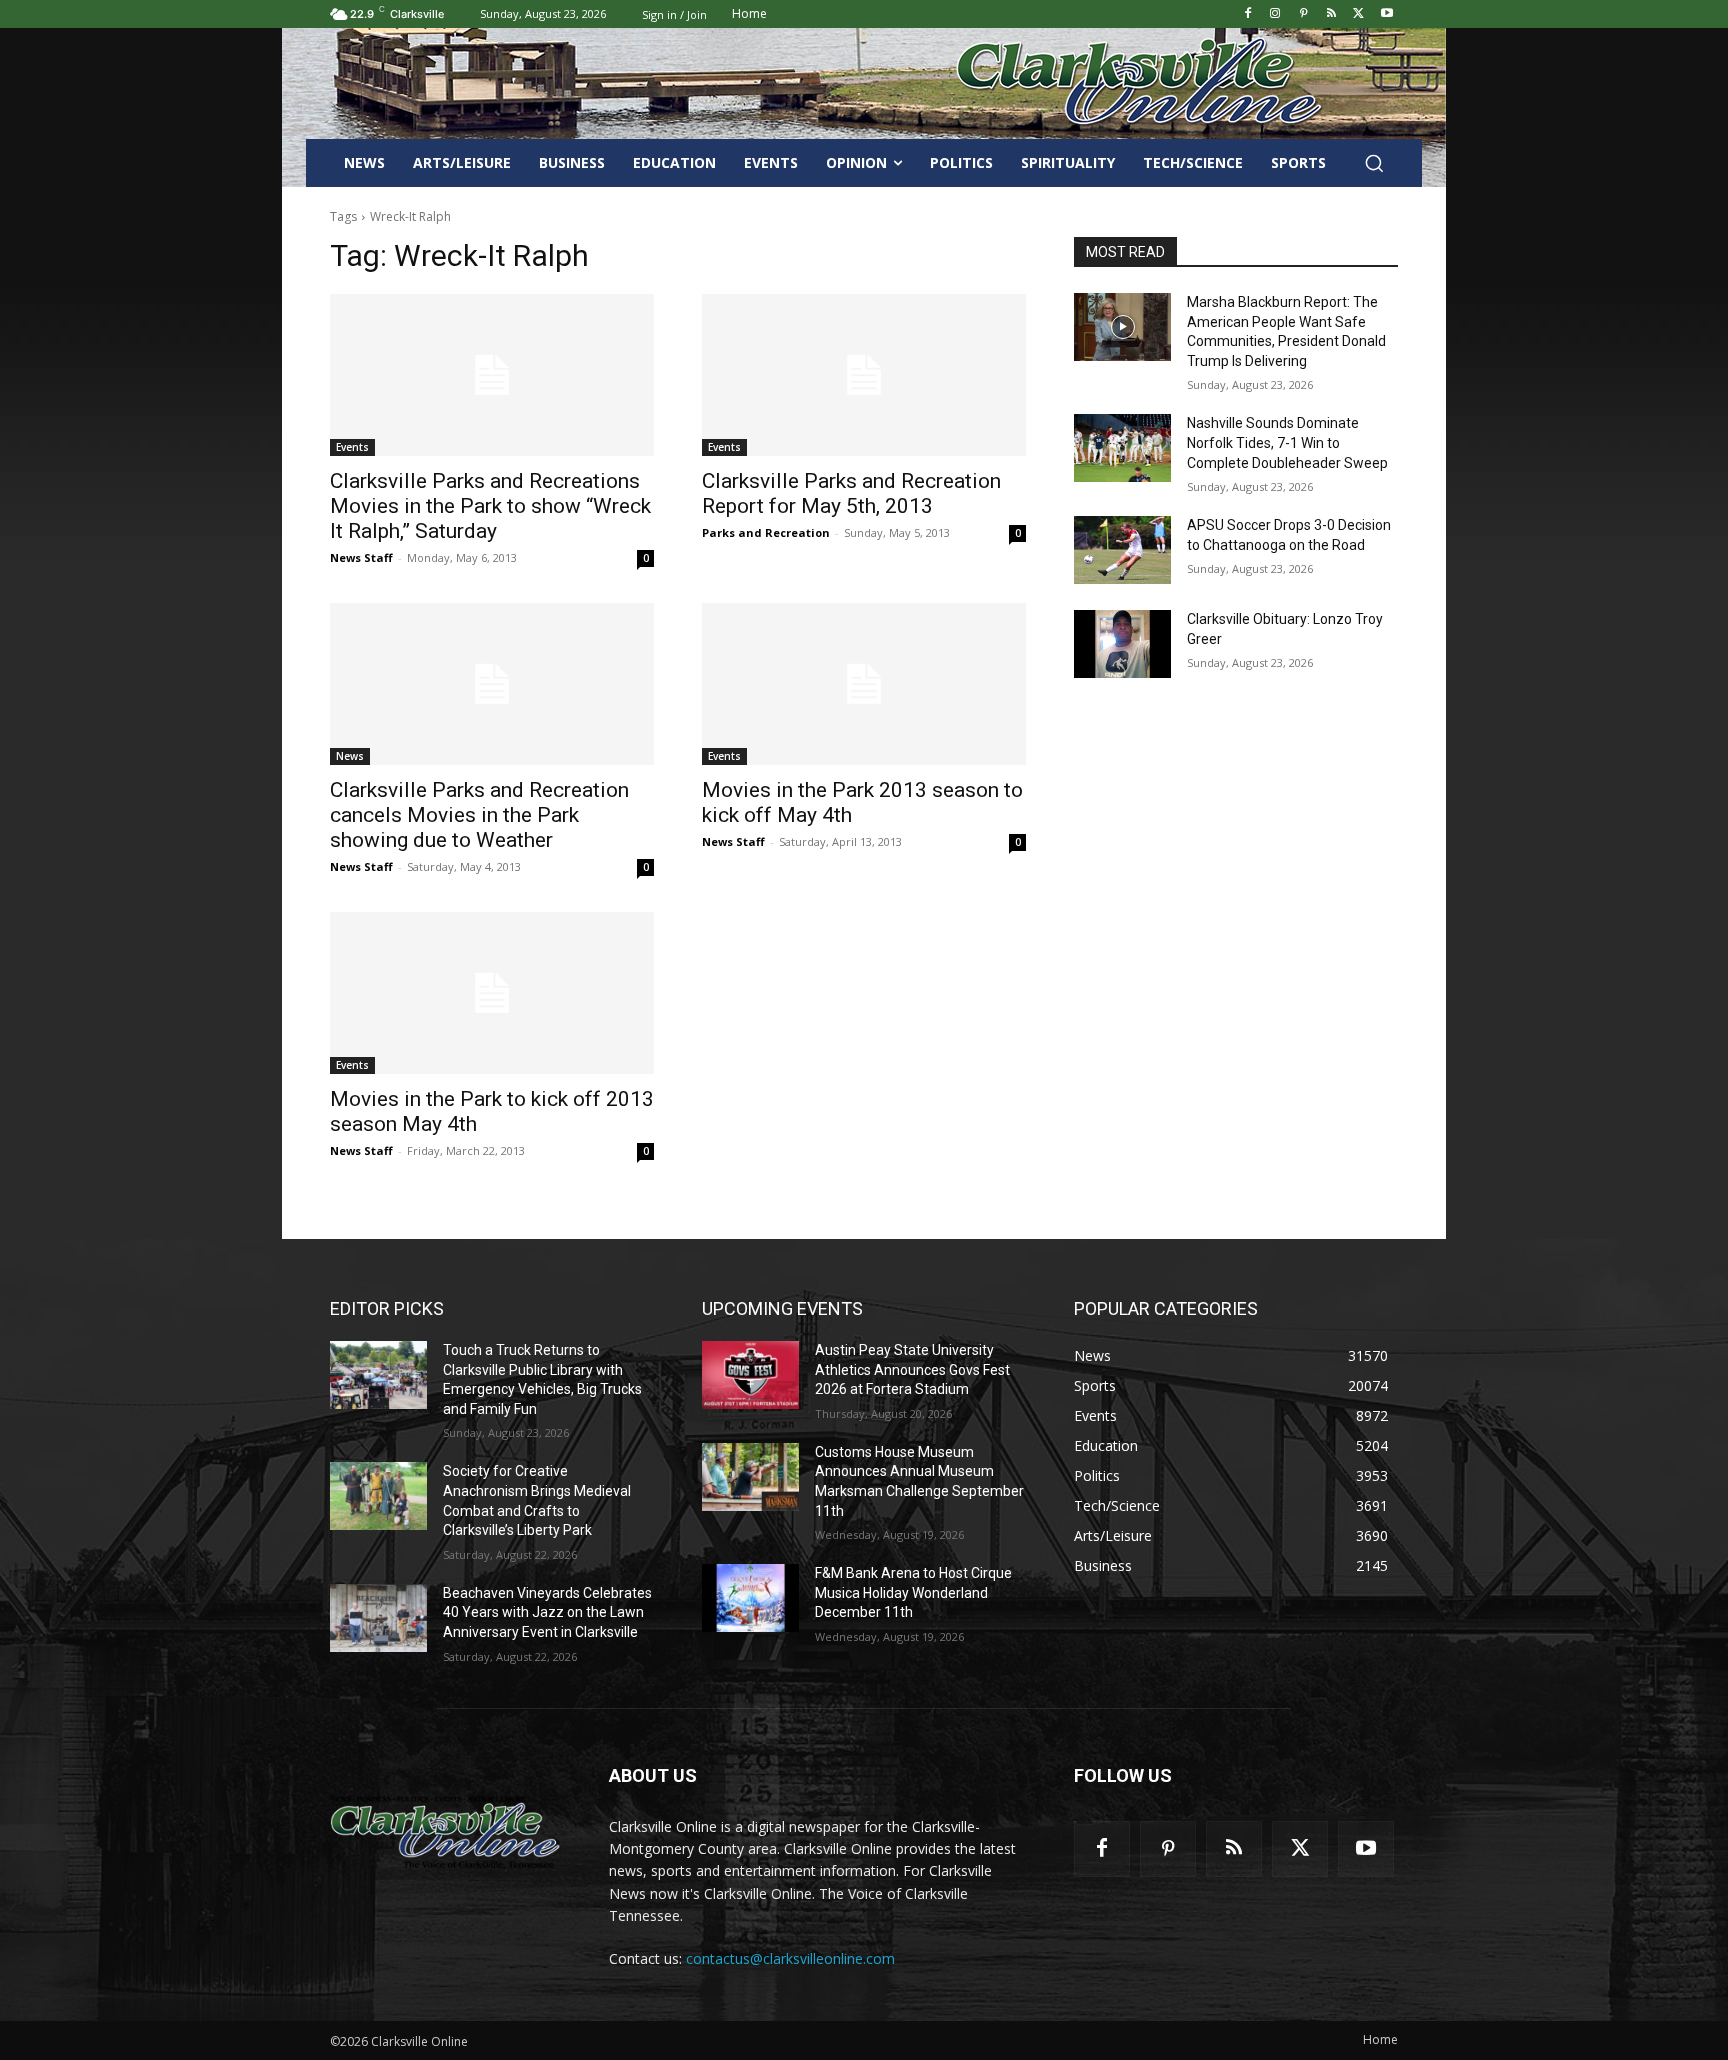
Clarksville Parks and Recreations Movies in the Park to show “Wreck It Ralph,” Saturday (490, 506)
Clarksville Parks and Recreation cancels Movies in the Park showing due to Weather (479, 815)
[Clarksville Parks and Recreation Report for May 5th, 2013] (864, 375)
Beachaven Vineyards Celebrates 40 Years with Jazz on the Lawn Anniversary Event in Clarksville (547, 1612)
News (350, 756)
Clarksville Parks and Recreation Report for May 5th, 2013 (851, 493)
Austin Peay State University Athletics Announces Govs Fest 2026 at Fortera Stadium (912, 1369)
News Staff (361, 557)
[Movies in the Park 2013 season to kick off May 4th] (864, 684)
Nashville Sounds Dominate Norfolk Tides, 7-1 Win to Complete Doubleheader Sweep (1287, 442)
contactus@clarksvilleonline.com (790, 1958)
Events (352, 447)
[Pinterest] (1303, 14)
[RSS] (1331, 14)
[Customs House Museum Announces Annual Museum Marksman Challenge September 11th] (750, 1477)
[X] (1358, 14)
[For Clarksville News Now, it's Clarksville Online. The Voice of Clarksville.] (445, 1832)
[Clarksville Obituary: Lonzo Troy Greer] (1122, 644)
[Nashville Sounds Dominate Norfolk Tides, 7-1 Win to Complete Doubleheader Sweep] (1122, 448)
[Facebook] (1247, 14)
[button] (1374, 163)
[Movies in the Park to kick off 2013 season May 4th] (492, 993)
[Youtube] (1386, 14)
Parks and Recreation (766, 532)
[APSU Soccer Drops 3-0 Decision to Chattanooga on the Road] (1122, 550)
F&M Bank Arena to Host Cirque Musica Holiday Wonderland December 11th (913, 1592)
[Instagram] (1275, 14)
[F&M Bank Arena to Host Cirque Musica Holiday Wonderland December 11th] (750, 1598)
